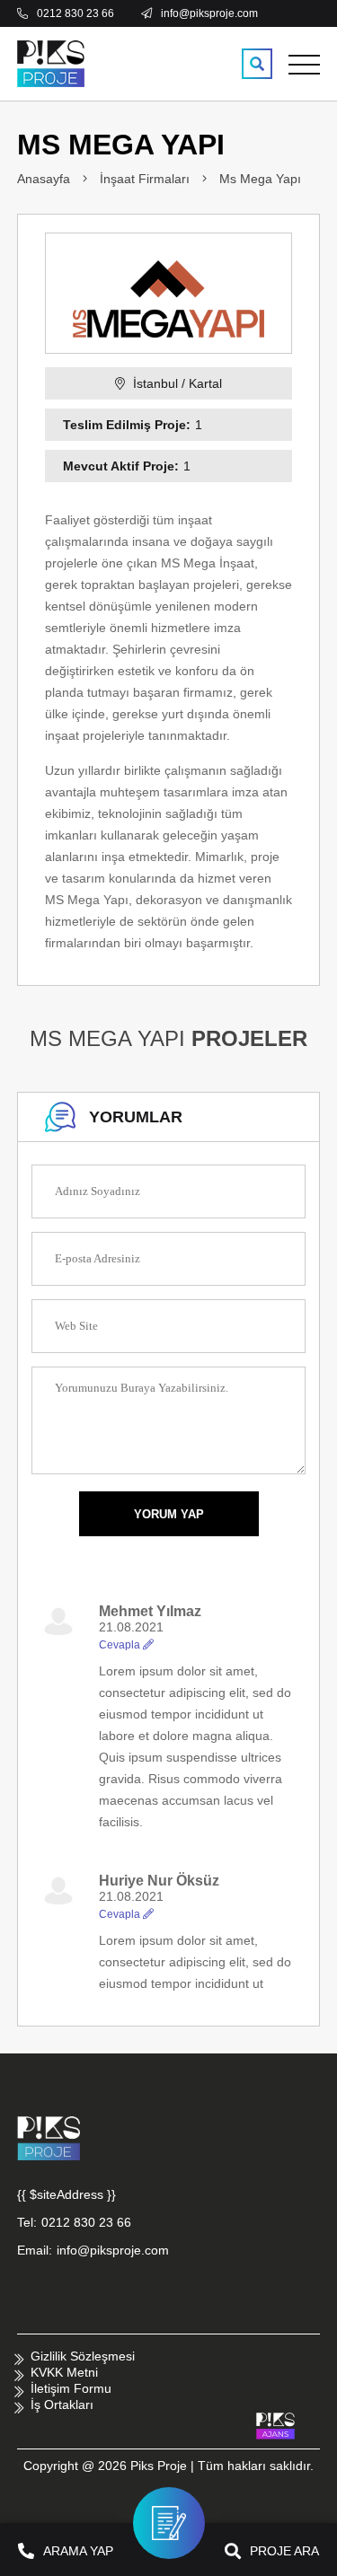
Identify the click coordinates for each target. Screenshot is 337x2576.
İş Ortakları (62, 2405)
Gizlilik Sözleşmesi (83, 2356)
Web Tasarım (275, 2426)
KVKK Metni (64, 2372)
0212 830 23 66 (86, 2222)
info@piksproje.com (113, 2250)
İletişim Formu (71, 2388)
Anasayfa (44, 179)
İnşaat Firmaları (145, 179)
